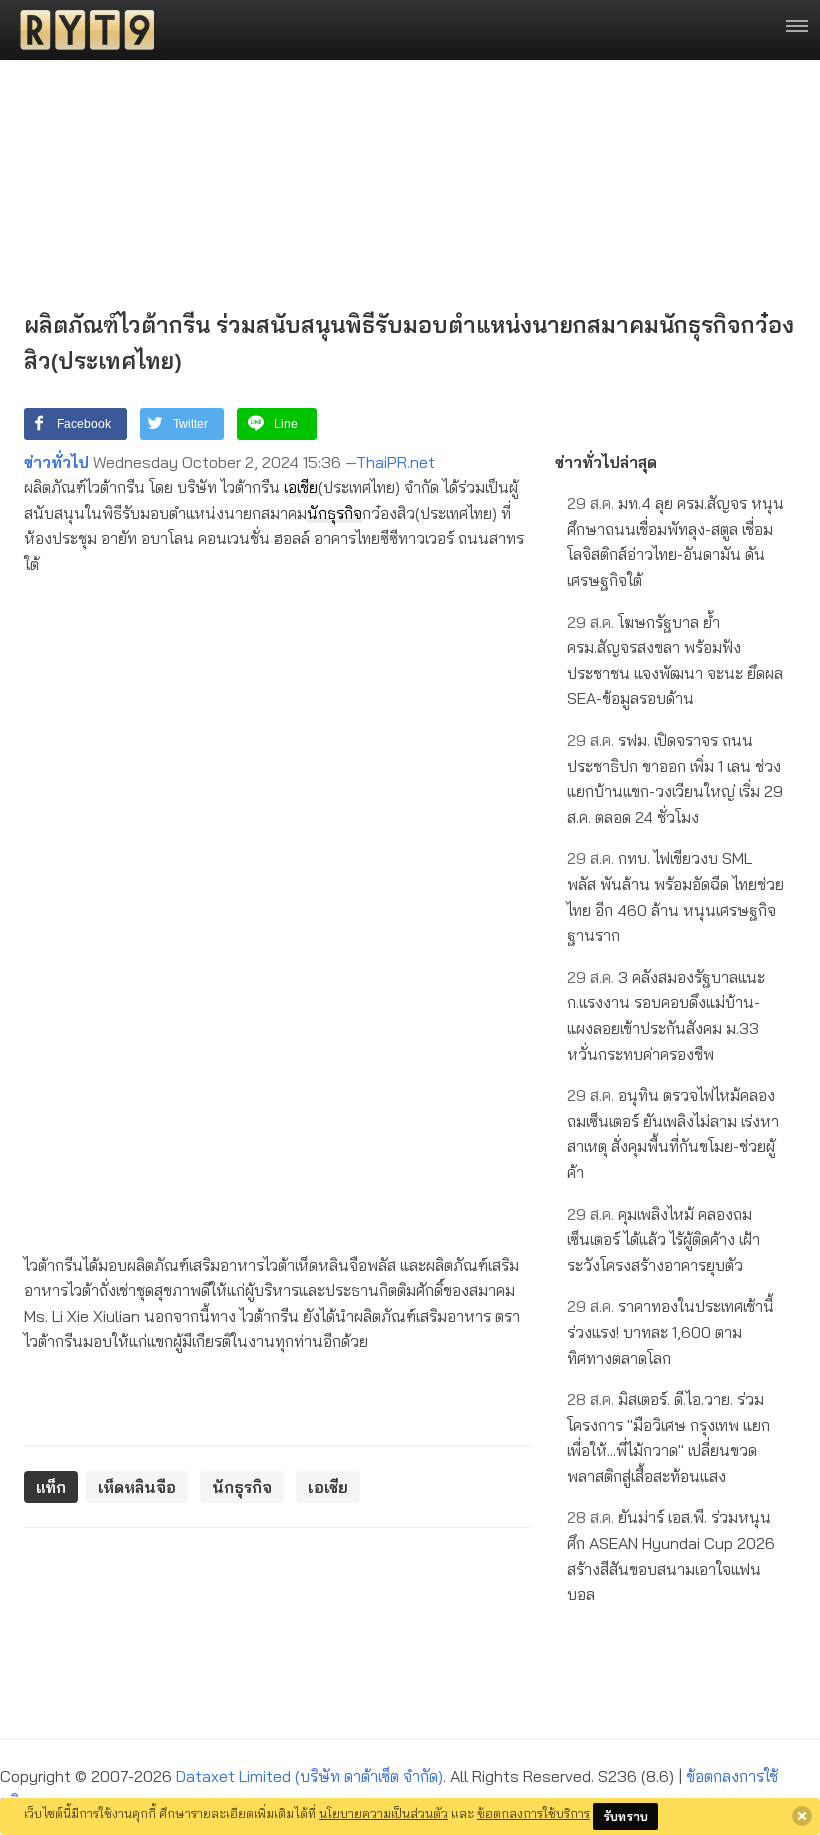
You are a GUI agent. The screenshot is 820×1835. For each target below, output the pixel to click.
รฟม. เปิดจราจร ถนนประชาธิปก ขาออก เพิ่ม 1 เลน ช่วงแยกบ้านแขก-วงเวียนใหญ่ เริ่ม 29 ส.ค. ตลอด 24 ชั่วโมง (675, 778)
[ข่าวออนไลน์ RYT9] (81, 30)
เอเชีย (301, 487)
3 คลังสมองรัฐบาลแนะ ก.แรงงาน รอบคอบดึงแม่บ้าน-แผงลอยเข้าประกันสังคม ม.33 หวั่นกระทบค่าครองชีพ (666, 1015)
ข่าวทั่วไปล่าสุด (606, 462)
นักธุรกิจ (334, 513)
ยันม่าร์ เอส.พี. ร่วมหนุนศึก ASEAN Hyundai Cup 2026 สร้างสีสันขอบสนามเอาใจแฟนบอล (671, 1555)
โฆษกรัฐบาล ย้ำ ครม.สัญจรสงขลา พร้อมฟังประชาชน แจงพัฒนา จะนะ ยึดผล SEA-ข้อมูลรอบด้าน (675, 660)
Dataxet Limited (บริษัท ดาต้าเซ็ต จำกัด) (309, 1776)
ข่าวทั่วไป (56, 462)
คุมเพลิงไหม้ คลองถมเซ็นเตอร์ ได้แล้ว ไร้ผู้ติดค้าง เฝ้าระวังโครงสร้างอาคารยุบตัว (663, 1239)
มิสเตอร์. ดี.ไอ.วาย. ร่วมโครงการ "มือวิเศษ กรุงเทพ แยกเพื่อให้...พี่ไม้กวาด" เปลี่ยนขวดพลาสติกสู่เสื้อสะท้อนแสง (668, 1437)
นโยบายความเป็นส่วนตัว (383, 1813)
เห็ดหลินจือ (137, 1487)
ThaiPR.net (395, 462)
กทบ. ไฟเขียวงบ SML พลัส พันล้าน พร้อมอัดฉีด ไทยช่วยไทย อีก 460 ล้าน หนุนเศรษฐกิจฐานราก (675, 896)
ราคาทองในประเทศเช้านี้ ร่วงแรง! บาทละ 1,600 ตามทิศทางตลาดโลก (670, 1331)
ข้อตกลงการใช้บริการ (533, 1813)
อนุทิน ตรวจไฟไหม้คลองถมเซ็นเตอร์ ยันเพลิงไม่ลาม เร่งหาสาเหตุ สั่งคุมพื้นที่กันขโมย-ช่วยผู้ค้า (673, 1133)
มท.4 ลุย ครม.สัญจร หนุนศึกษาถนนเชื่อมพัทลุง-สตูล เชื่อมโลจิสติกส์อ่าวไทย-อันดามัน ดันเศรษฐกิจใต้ (675, 541)
